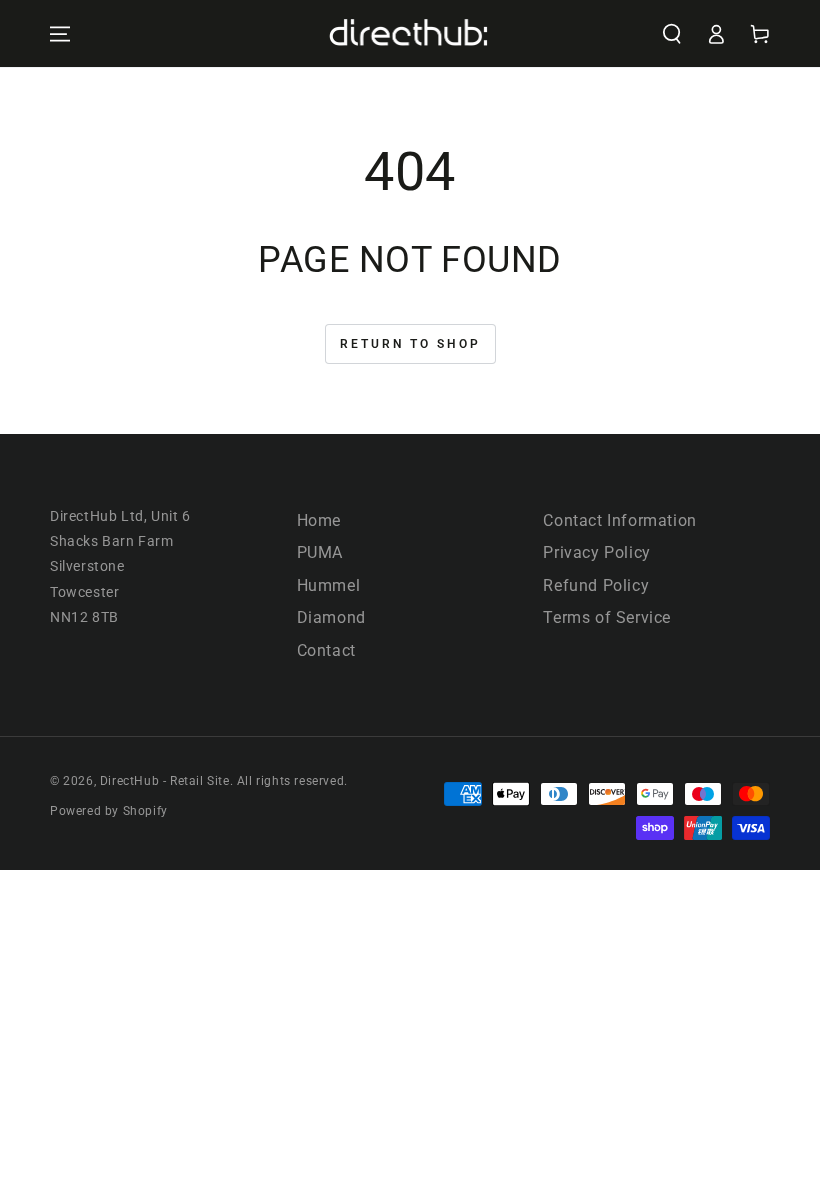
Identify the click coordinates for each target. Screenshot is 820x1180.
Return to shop (410, 344)
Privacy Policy (596, 552)
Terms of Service (607, 617)
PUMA (320, 552)
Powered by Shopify (109, 811)
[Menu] (60, 34)
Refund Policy (596, 585)
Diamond (331, 617)
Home (319, 520)
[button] (672, 34)
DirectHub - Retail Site (165, 781)
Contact (326, 650)
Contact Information (619, 520)
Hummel (329, 585)
